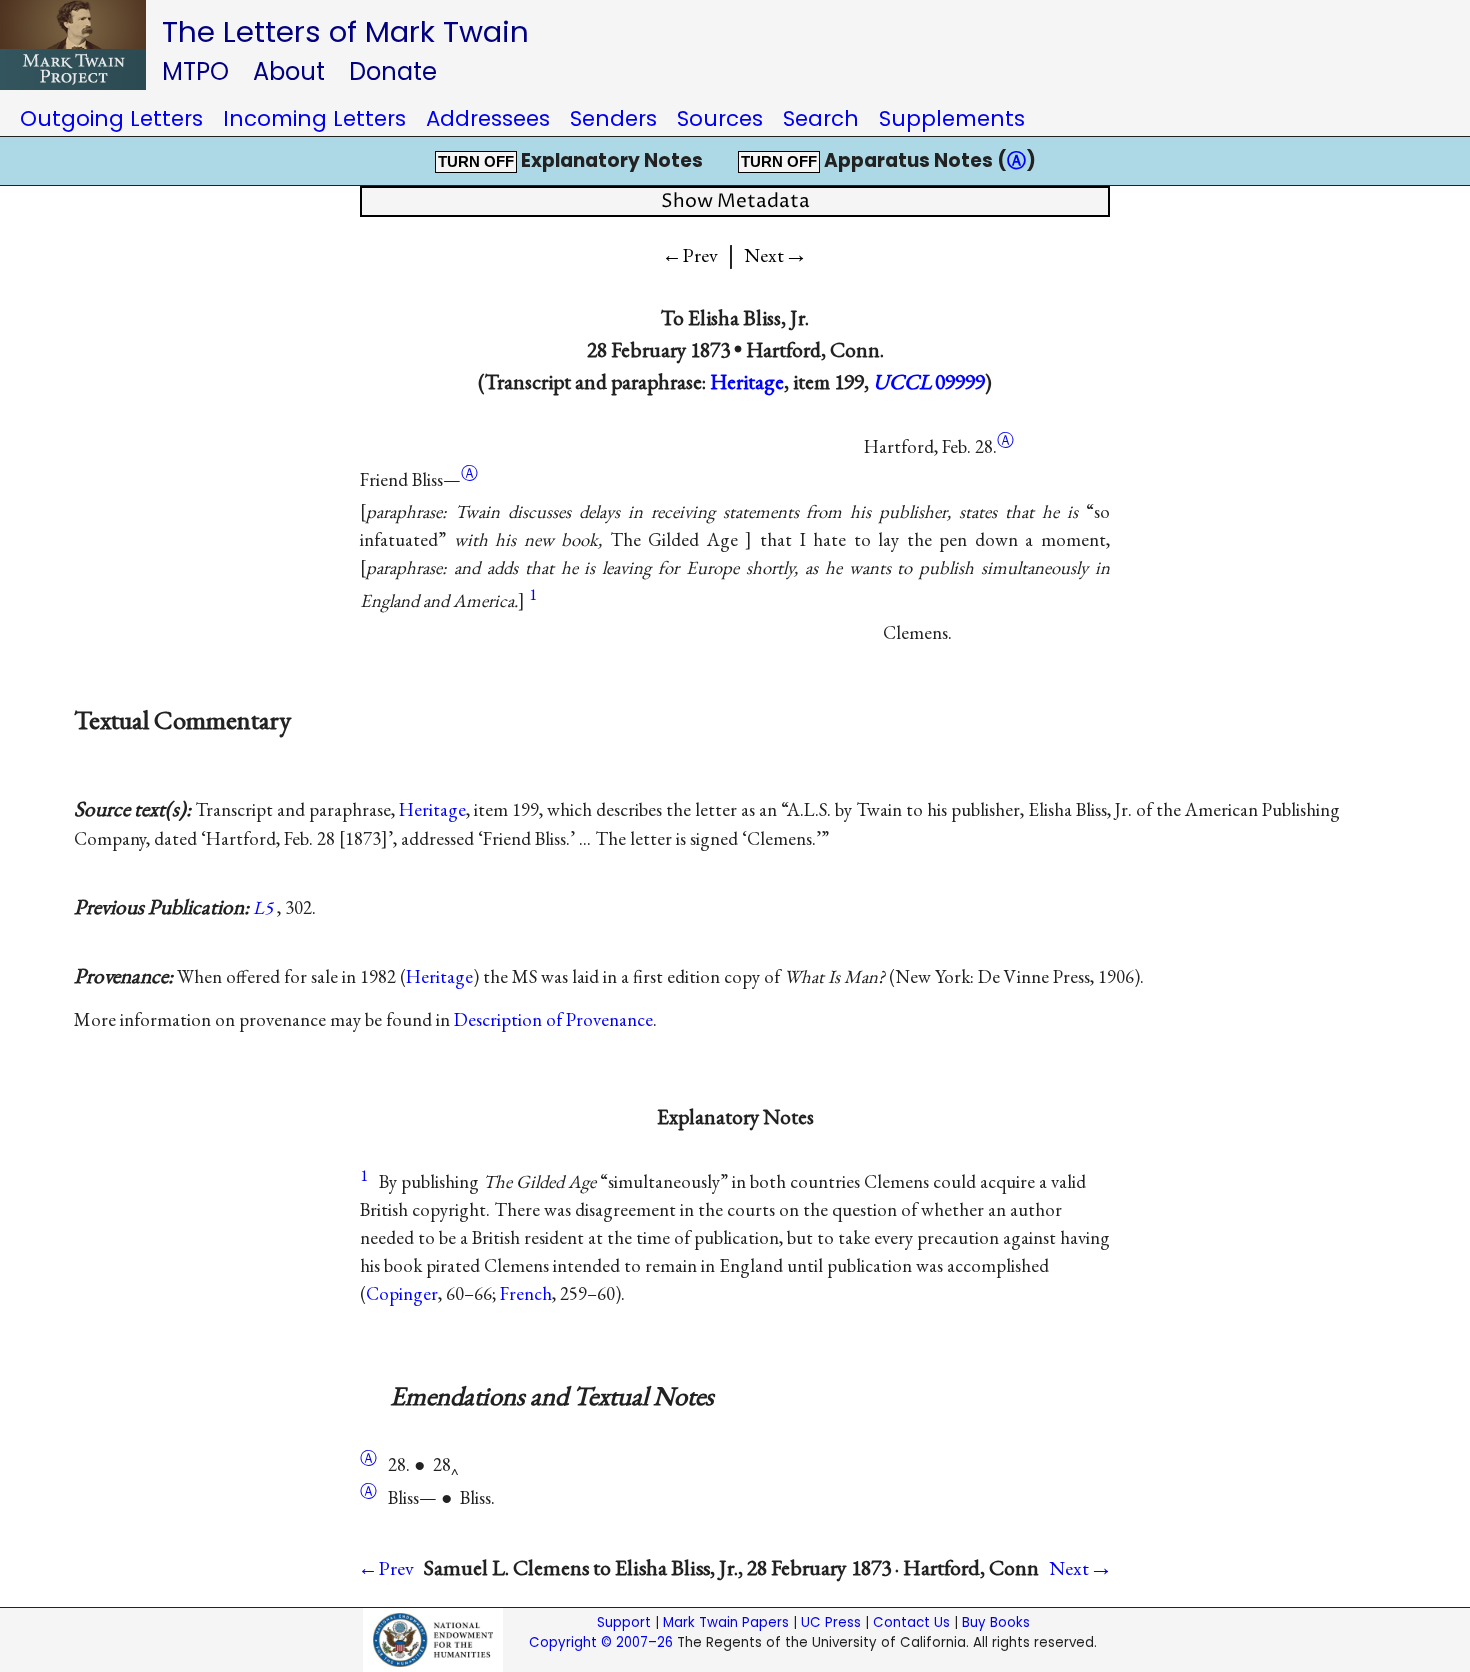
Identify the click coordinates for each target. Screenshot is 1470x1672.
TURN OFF (476, 162)
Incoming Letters (314, 118)
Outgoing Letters (111, 118)
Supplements (952, 118)
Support (624, 1622)
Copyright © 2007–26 (601, 1642)
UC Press (831, 1622)
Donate (393, 71)
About (289, 71)
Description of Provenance (553, 1019)
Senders (613, 118)
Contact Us (911, 1622)
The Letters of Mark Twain (345, 31)
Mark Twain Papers (726, 1622)
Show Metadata (735, 201)
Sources (720, 118)
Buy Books (996, 1622)
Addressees (488, 118)
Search (821, 118)
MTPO (195, 71)
